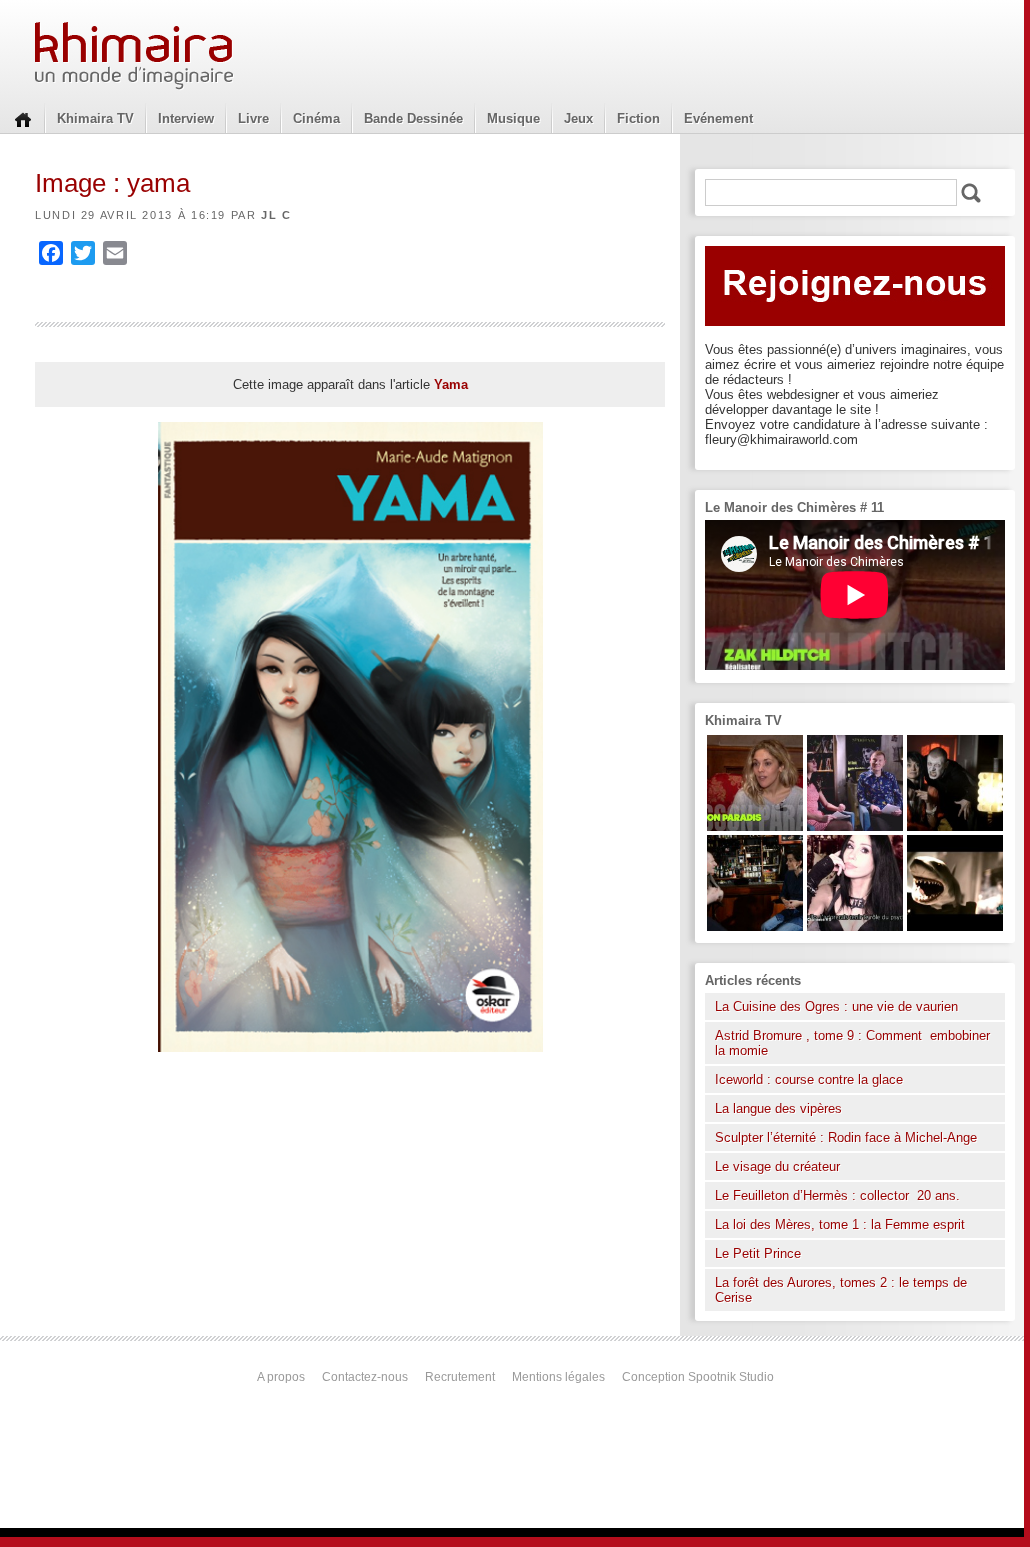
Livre (253, 118)
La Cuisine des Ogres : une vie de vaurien (836, 1006)
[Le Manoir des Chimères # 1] (855, 826)
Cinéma (316, 118)
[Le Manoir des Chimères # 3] (955, 826)
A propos (281, 1377)
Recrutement (460, 1377)
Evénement (718, 118)
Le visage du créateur (777, 1166)
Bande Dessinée (413, 118)
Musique (513, 118)
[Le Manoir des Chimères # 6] (755, 926)
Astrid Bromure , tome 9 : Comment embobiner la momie (852, 1043)
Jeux (578, 118)
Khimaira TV (95, 118)
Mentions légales (558, 1377)
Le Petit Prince (758, 1253)
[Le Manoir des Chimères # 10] (955, 926)
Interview (186, 118)
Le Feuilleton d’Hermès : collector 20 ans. (839, 1195)
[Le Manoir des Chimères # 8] (855, 926)
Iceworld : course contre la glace (809, 1079)
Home (23, 118)
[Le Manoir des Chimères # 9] (755, 826)
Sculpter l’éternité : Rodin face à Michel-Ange (846, 1137)
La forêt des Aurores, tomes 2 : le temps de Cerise (841, 1290)
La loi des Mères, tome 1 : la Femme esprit (840, 1224)
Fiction (638, 118)
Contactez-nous (365, 1377)
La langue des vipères (778, 1108)
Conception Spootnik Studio (698, 1377)
